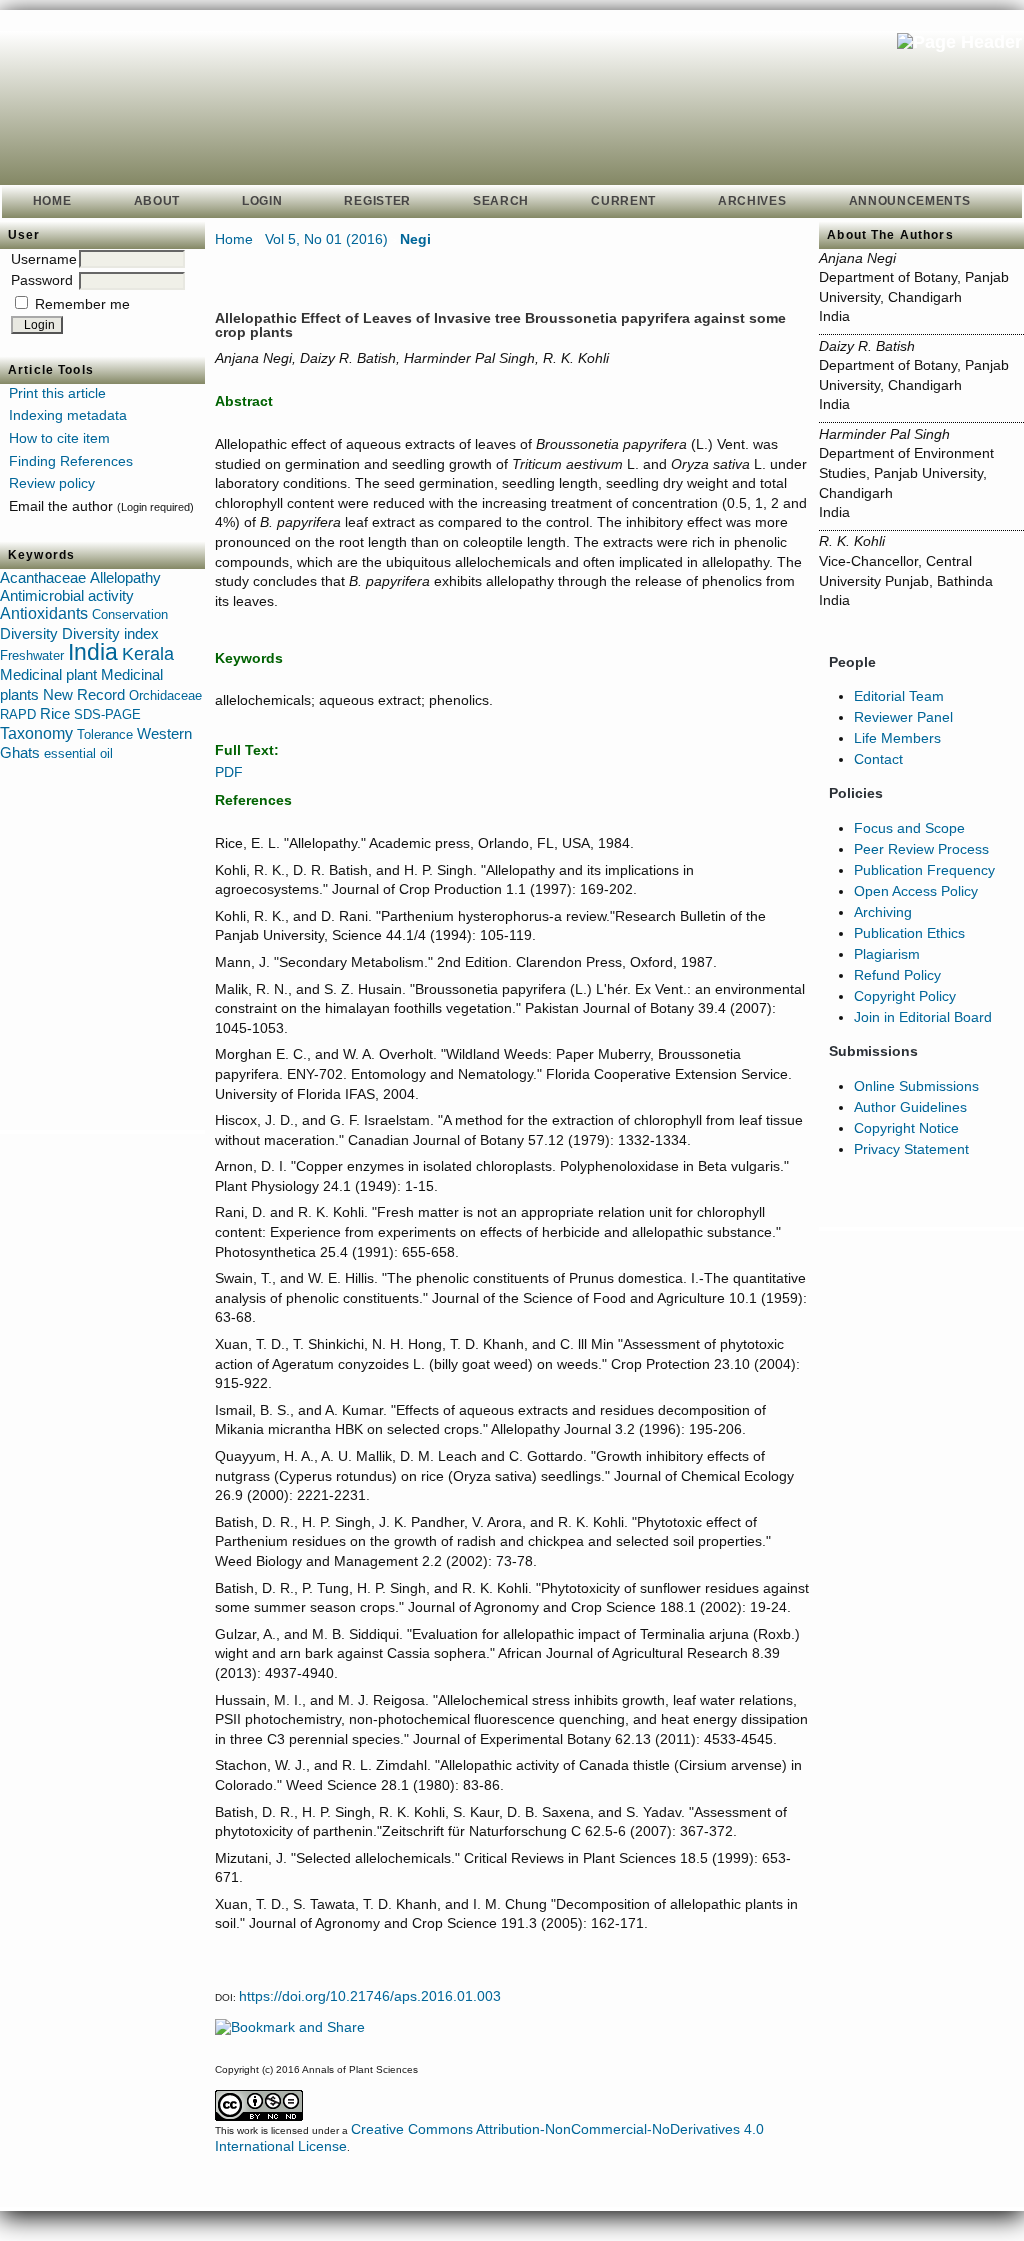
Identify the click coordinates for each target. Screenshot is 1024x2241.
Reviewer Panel (903, 717)
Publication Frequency (924, 870)
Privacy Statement (911, 1149)
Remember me (82, 304)
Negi (415, 239)
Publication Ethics (909, 933)
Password (42, 280)
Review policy (52, 483)
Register (377, 201)
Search (501, 201)
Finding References (71, 461)
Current (623, 201)
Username (44, 259)
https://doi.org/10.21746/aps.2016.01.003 (370, 1996)
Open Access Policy (916, 891)
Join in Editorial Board (923, 1017)
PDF (229, 772)
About (157, 201)
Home (52, 201)
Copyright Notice (906, 1128)
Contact (878, 759)
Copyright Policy (905, 996)
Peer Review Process (921, 849)
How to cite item (59, 438)
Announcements (910, 201)
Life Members (897, 738)
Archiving (883, 912)
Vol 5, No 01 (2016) (326, 239)
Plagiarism (887, 954)
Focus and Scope (909, 828)
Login (262, 201)
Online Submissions (916, 1086)
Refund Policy (897, 975)
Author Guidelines (910, 1107)
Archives (752, 201)
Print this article (57, 393)
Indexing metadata (68, 415)
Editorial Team (899, 696)
